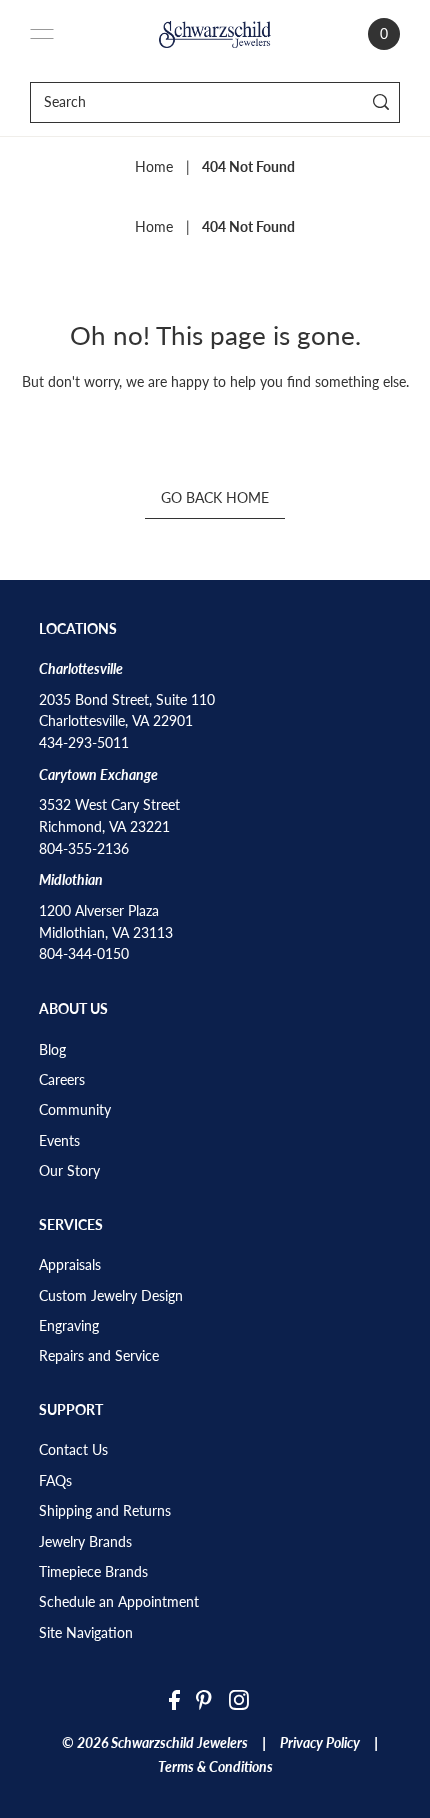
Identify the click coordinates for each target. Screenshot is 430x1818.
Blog (52, 1050)
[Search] (381, 102)
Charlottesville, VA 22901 (116, 721)
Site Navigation (86, 1633)
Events (59, 1141)
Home (154, 167)
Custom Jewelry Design (111, 1296)
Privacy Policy (320, 1743)
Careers (62, 1080)
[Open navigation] (42, 34)
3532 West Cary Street (109, 805)
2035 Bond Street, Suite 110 (127, 700)
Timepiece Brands (93, 1572)
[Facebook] (174, 1699)
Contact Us (73, 1450)
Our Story (69, 1171)
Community (75, 1110)
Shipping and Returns (105, 1511)
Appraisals (70, 1265)
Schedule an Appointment (119, 1602)
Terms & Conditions (215, 1767)
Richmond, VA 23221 (104, 827)
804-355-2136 (84, 849)
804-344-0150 (84, 954)
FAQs (55, 1481)
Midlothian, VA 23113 (106, 933)
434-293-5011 (84, 743)
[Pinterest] (204, 1699)
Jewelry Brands (85, 1542)
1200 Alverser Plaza (99, 911)
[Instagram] (239, 1699)
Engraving (69, 1326)
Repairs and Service (99, 1356)
